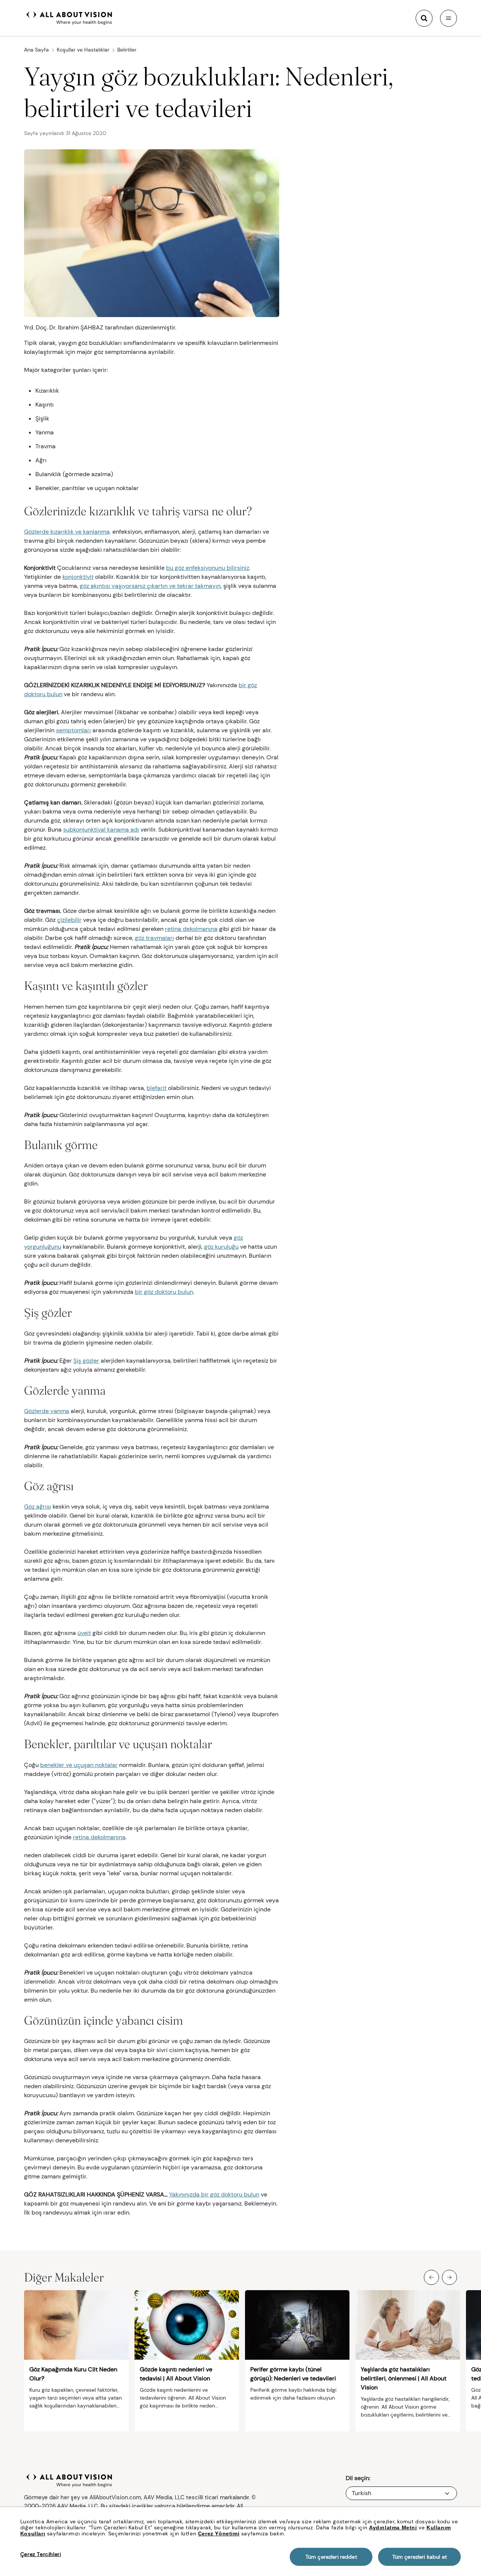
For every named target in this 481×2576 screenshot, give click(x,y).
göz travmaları (154, 938)
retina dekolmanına (191, 929)
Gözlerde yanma (47, 1411)
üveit (84, 1633)
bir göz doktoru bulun (164, 1292)
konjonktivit (78, 577)
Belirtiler (127, 50)
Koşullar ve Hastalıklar (83, 50)
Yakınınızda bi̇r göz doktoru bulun (214, 2194)
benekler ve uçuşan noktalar (79, 1765)
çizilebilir (69, 920)
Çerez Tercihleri (41, 2554)
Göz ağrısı (38, 1507)
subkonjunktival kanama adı (101, 830)
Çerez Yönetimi (219, 2533)
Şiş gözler (86, 1361)
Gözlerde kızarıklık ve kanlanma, (67, 532)
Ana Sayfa (36, 50)
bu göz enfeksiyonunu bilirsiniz (208, 568)
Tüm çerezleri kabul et (420, 2557)
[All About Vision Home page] (69, 17)
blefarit (157, 1088)
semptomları (73, 730)
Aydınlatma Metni (393, 2527)
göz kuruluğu (221, 1247)
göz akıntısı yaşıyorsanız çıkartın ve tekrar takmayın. (151, 586)
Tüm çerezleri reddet (331, 2557)
